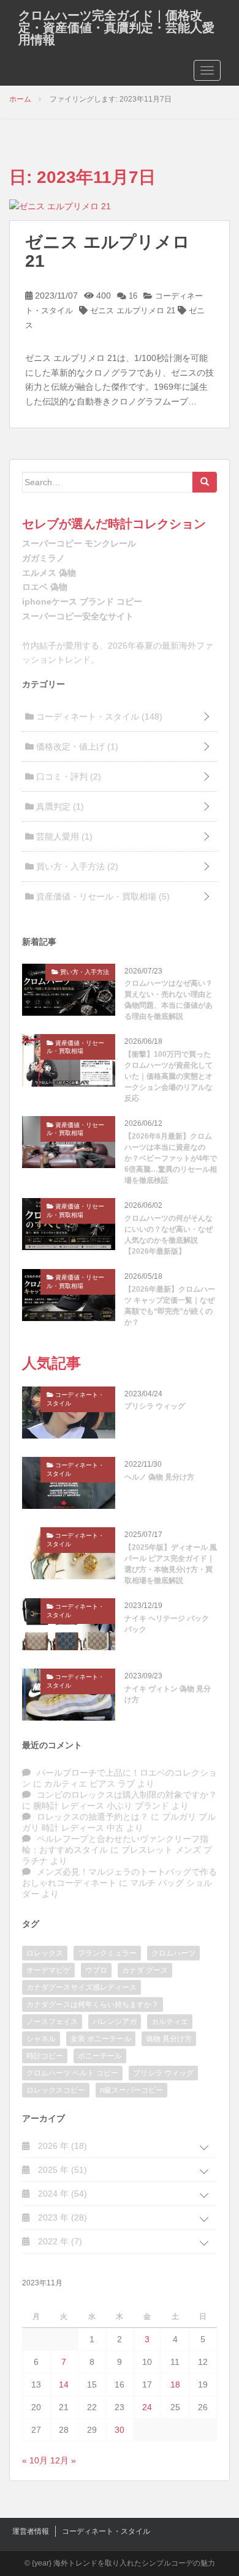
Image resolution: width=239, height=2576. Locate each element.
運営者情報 (31, 2531)
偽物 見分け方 (169, 2039)
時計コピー (45, 2056)
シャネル (41, 2039)
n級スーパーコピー (131, 2090)
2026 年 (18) (61, 2146)
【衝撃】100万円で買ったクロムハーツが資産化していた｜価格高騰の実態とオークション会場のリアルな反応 (169, 1076)
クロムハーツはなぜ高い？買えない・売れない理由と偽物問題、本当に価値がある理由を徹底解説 (169, 1000)
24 (147, 2407)
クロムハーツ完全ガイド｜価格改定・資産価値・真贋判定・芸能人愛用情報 (116, 28)
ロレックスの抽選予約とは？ (93, 1817)
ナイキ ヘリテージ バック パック (167, 1624)
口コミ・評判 (67, 776)
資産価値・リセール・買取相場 (102, 896)
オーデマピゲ (48, 1970)
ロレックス (45, 1953)
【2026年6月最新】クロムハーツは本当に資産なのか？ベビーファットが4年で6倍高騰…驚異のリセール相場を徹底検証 (171, 1158)
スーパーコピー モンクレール (79, 543)
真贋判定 (59, 806)
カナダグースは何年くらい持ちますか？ (93, 2005)
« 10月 (35, 2460)
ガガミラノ (44, 558)
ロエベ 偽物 (45, 587)
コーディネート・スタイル (98, 717)
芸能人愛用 (63, 836)
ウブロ (96, 1970)
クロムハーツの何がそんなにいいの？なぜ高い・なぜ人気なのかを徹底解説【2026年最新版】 (169, 1235)
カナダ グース (145, 1970)
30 (120, 2430)
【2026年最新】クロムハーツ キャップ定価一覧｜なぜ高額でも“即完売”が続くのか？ (170, 1306)
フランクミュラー (107, 1953)
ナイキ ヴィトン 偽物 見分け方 (168, 1694)
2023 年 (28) (61, 2217)
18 (175, 2384)
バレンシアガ (115, 2022)
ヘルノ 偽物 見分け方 (159, 1477)
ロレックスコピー (56, 2090)
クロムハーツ (173, 1953)
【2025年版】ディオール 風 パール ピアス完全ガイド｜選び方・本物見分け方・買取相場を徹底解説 (171, 1564)
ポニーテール (100, 2056)
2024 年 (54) (61, 2194)
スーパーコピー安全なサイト (78, 616)
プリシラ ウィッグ (155, 1406)
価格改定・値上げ (76, 746)
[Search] (205, 482)
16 (132, 296)
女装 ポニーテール (101, 2039)
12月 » (63, 2460)
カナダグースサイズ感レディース (82, 1987)
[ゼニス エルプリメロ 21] (60, 206)
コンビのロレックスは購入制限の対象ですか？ (127, 1795)
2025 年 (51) (61, 2170)
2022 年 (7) (59, 2241)
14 (64, 2384)
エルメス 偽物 (49, 573)
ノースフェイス (52, 2022)
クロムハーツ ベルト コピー (72, 2073)
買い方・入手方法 (76, 866)
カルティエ (170, 2022)
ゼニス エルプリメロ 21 (108, 251)
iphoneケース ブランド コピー (82, 601)
